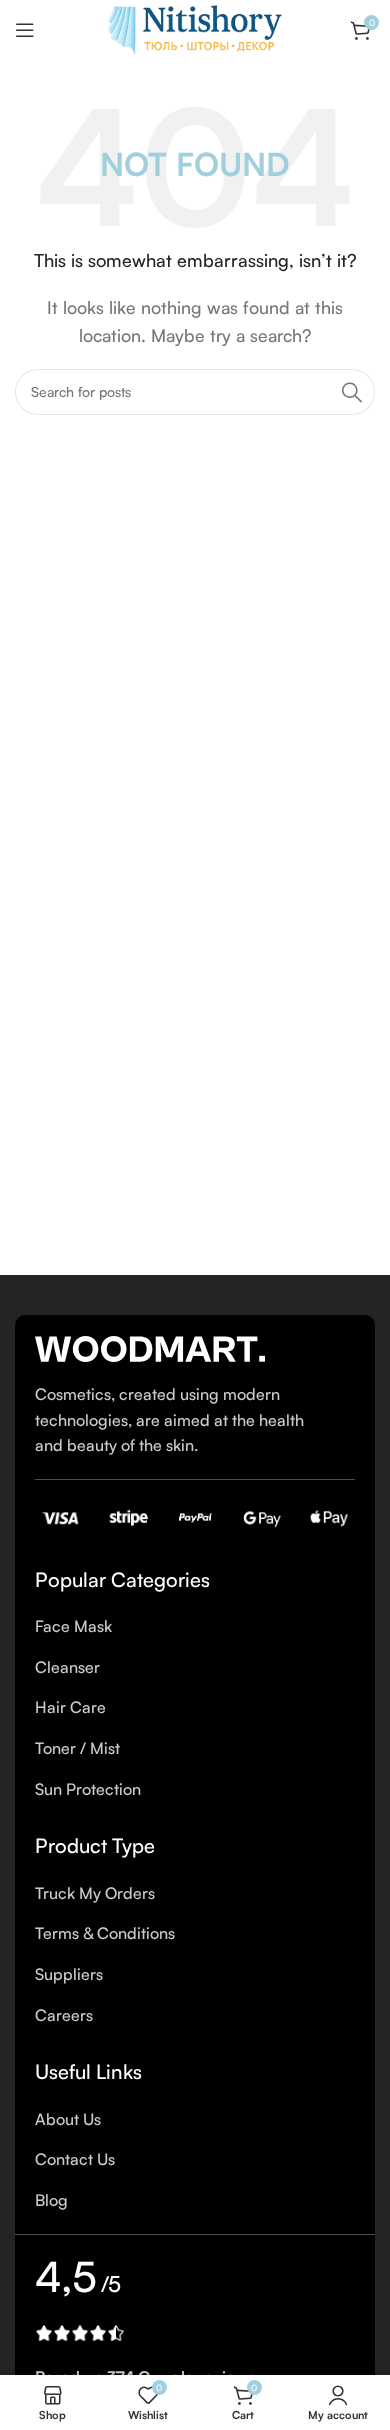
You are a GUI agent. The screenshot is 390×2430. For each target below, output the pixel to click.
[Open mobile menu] (25, 30)
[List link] (195, 1627)
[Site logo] (195, 28)
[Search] (352, 392)
